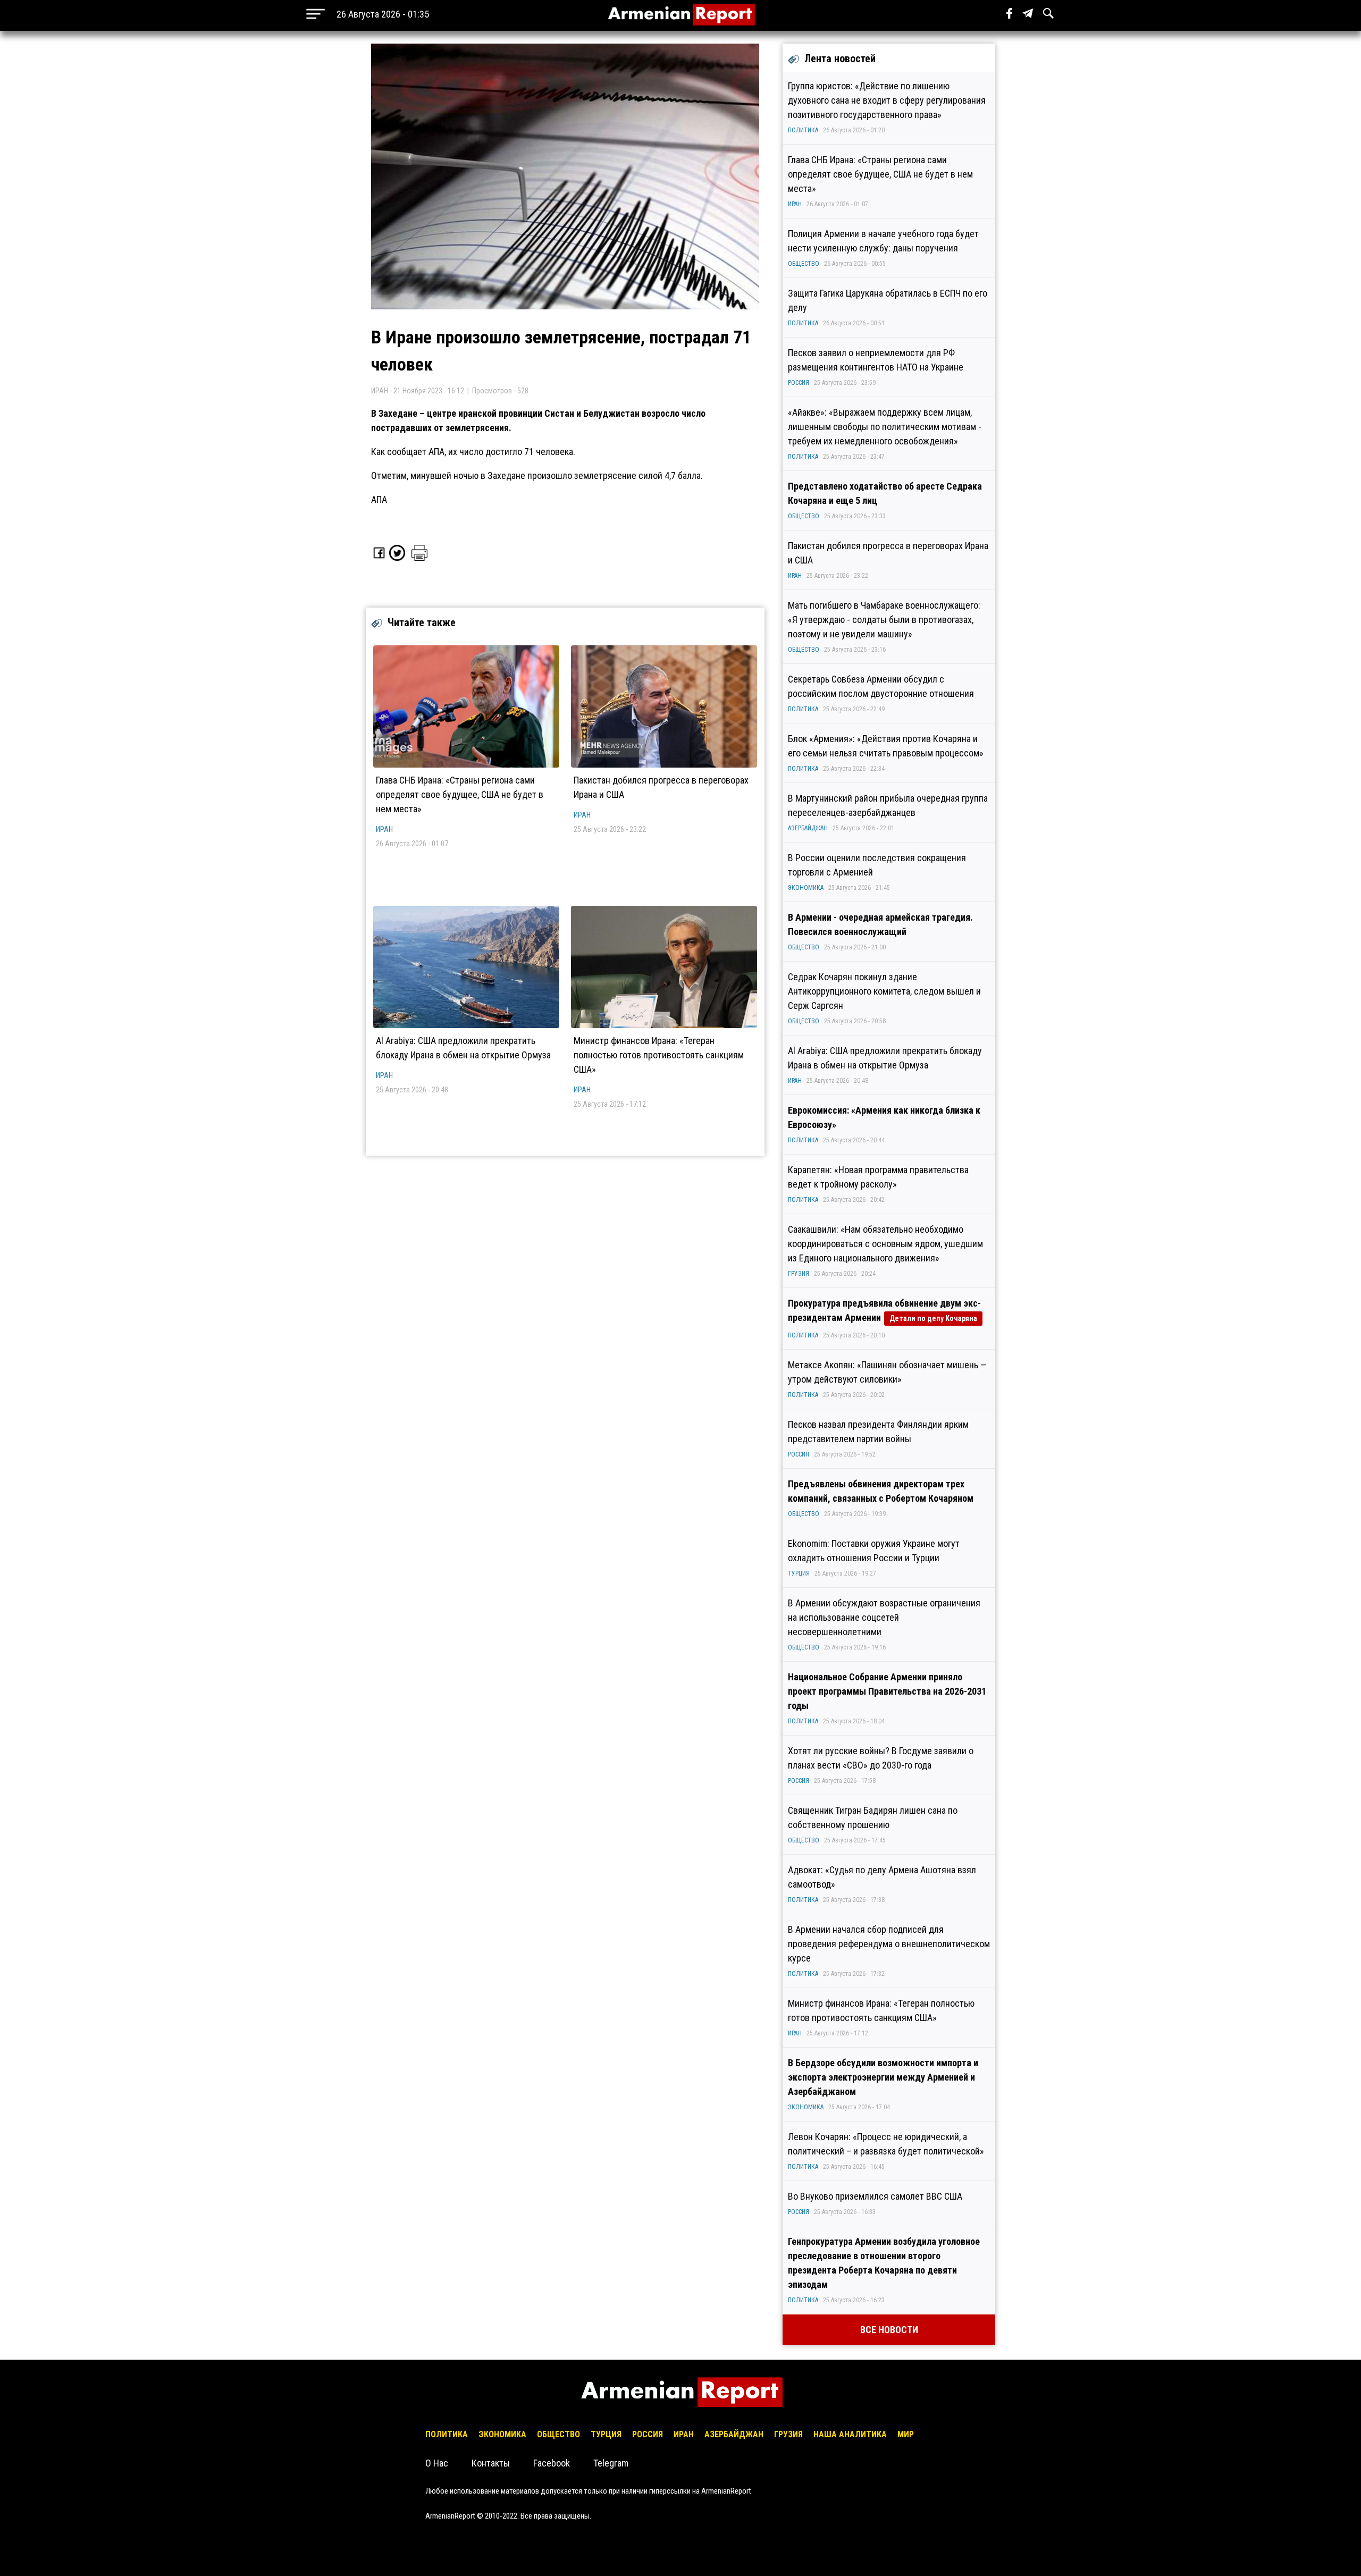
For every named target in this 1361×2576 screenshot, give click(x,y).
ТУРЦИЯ (799, 1573)
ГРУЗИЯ (799, 1274)
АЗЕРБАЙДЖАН (808, 828)
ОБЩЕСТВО (804, 264)
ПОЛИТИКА (803, 130)
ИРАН (384, 829)
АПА (379, 499)
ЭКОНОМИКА (806, 888)
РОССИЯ (799, 383)
